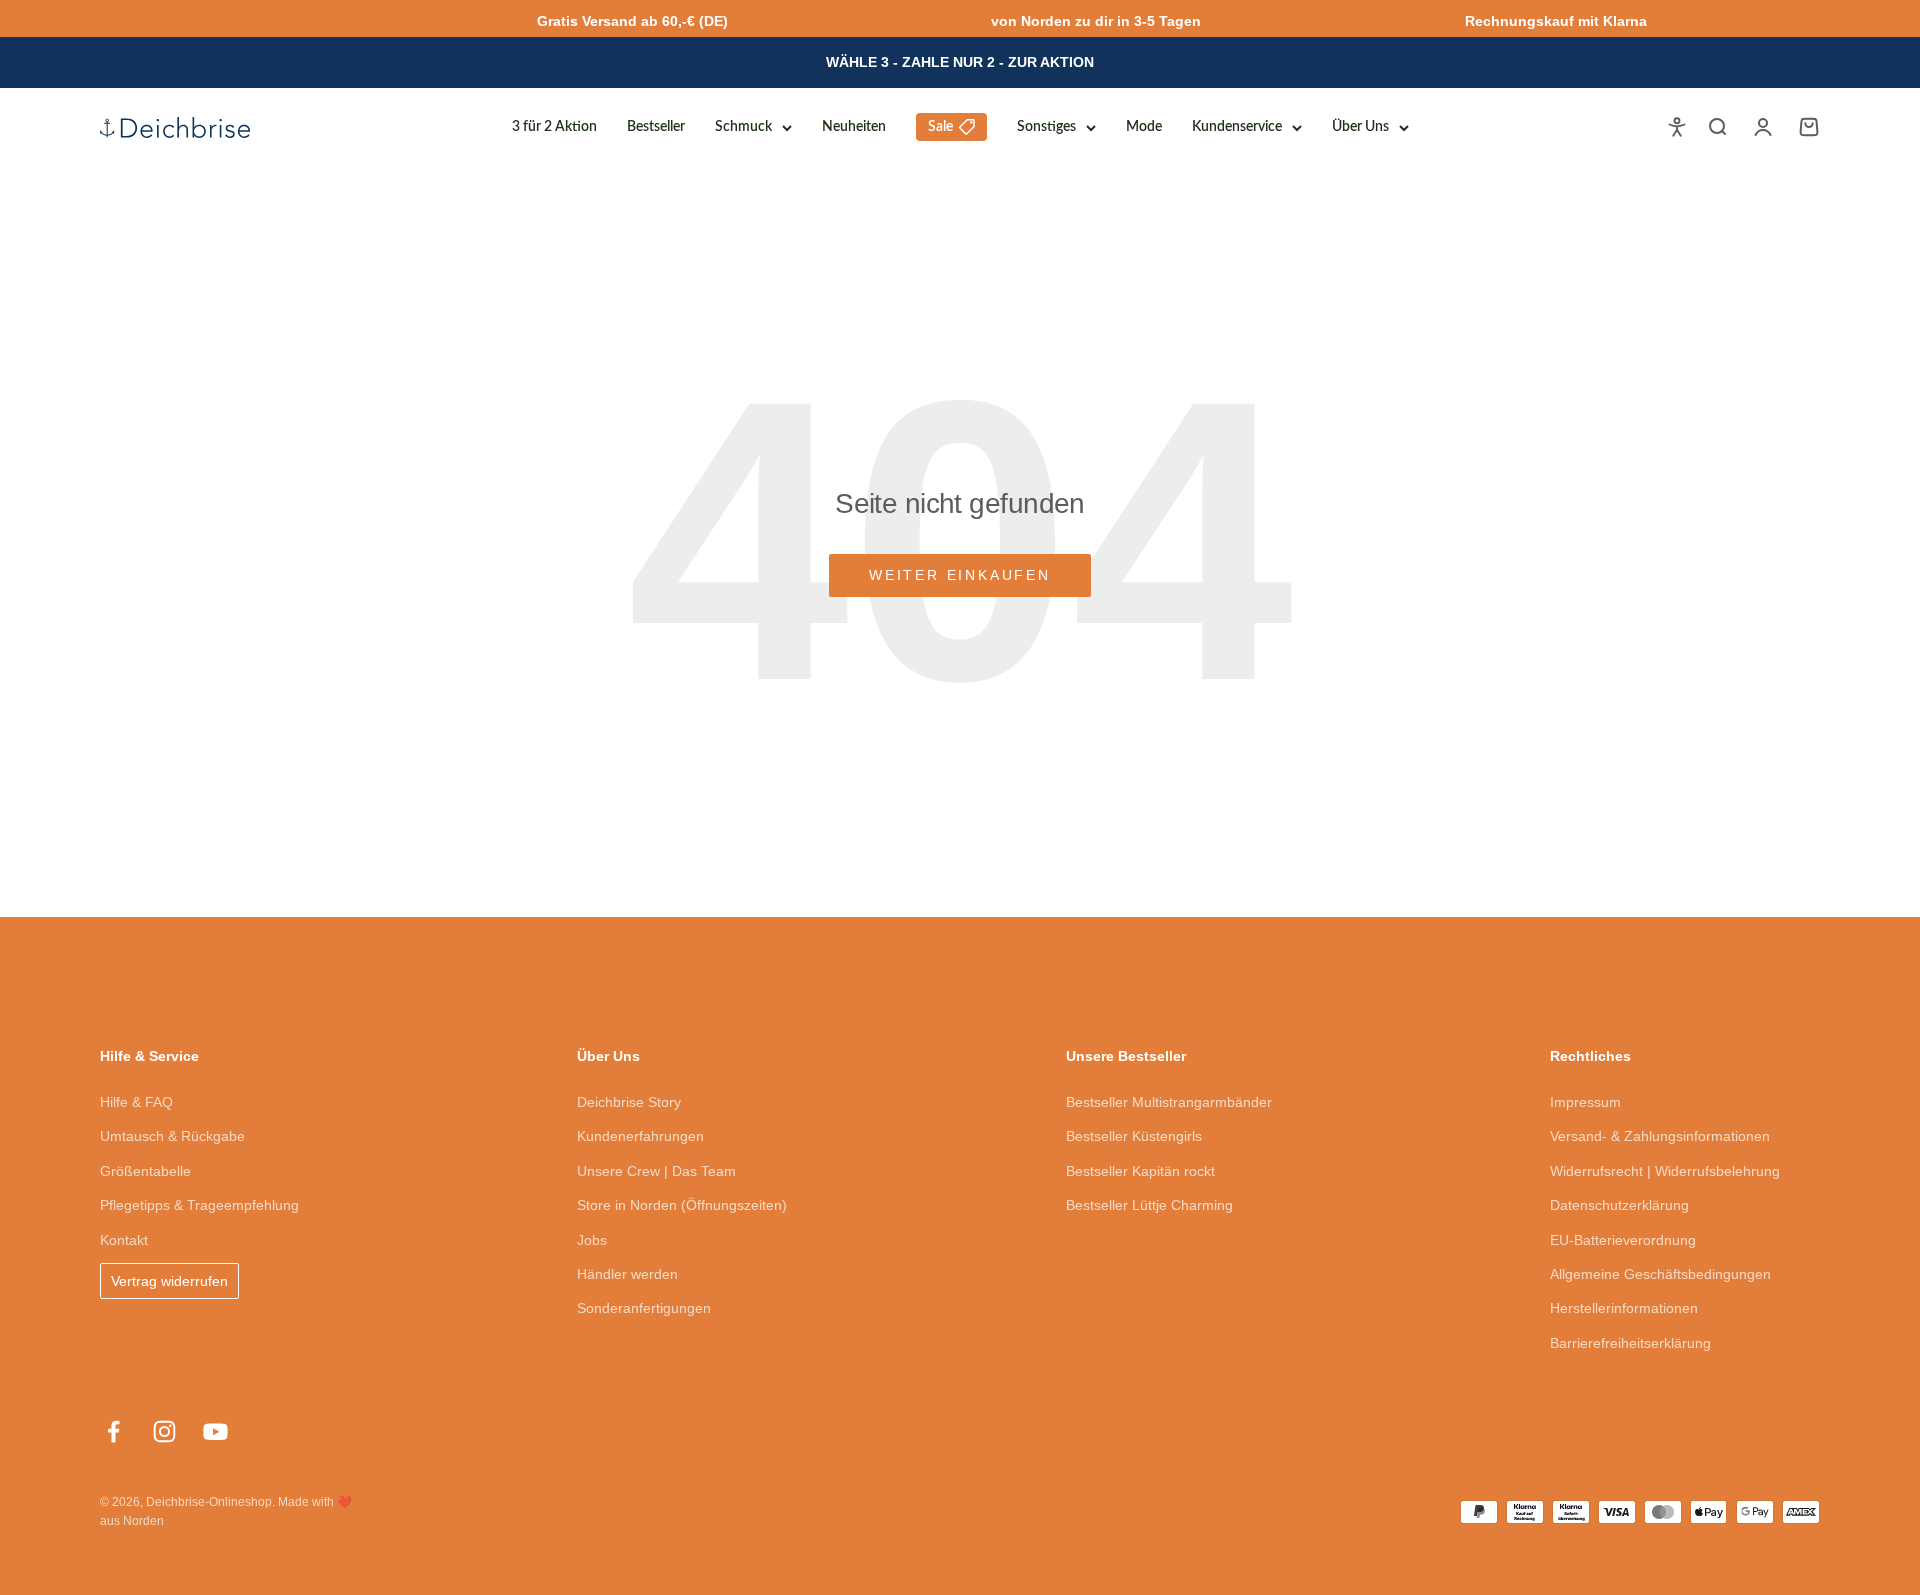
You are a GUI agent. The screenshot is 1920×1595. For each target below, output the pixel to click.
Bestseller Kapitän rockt (1140, 1171)
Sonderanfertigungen (644, 1308)
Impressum (1585, 1102)
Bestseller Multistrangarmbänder (1169, 1102)
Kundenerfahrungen (640, 1136)
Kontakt (124, 1240)
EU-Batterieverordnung (1623, 1240)
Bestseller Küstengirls (1134, 1136)
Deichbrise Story (629, 1102)
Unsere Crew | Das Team (656, 1171)
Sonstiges (1046, 127)
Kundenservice (1237, 127)
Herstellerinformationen (1624, 1308)
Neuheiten (854, 127)
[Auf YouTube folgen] (215, 1431)
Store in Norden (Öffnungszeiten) (682, 1205)
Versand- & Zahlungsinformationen (1660, 1136)
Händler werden (627, 1274)
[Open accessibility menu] (1677, 127)
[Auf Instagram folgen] (164, 1431)
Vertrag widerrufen (169, 1281)
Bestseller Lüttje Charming (1149, 1205)
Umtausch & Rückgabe (172, 1136)
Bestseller (656, 127)
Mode (1144, 127)
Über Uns (1360, 127)
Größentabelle (145, 1171)
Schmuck (743, 127)
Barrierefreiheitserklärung (1630, 1343)
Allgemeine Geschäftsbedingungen (1660, 1274)
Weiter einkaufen (960, 575)
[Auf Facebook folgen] (113, 1431)
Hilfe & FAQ (136, 1102)
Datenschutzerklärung (1619, 1205)
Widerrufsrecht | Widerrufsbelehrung (1665, 1171)
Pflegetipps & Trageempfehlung (199, 1205)
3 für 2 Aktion (554, 127)
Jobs (592, 1240)
